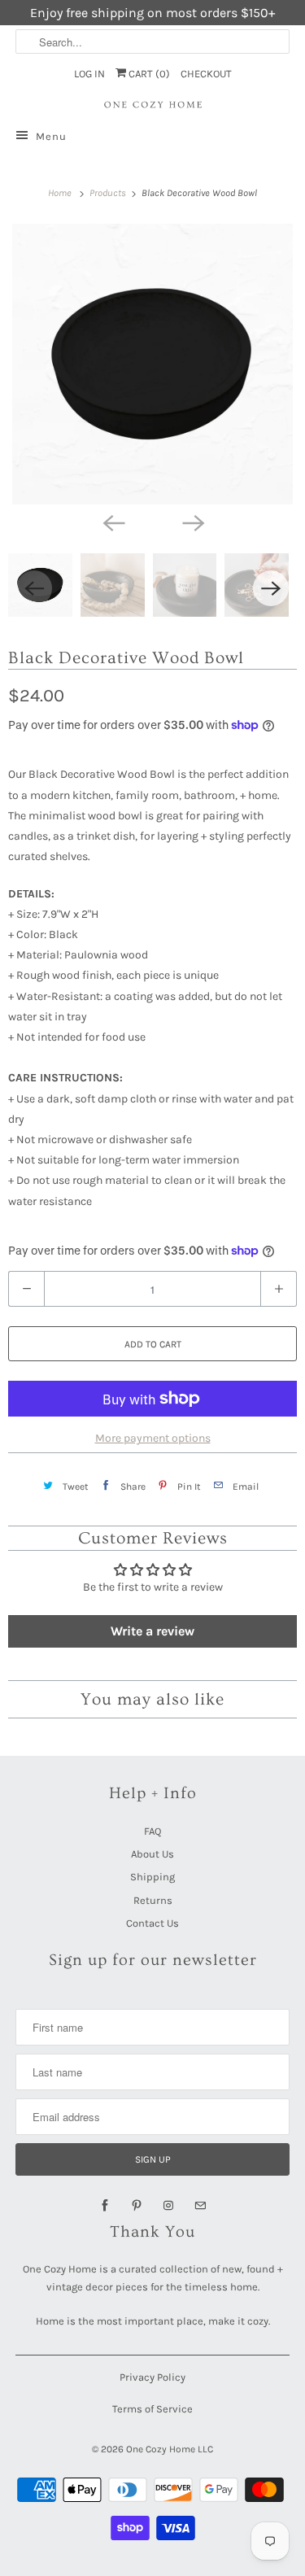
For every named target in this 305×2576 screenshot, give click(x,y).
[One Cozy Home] (152, 105)
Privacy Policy (152, 2377)
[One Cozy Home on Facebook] (105, 2206)
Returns (153, 1900)
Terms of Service (152, 2409)
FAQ (152, 1831)
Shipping (152, 1877)
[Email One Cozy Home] (200, 2206)
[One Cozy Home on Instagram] (168, 2206)
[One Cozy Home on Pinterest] (137, 2206)
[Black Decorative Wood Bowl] (152, 364)
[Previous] (113, 522)
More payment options (153, 1438)
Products (109, 193)
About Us (152, 1854)
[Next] (193, 522)
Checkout (206, 74)
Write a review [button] (152, 1631)
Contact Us (152, 1923)
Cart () (148, 74)
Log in (89, 74)
